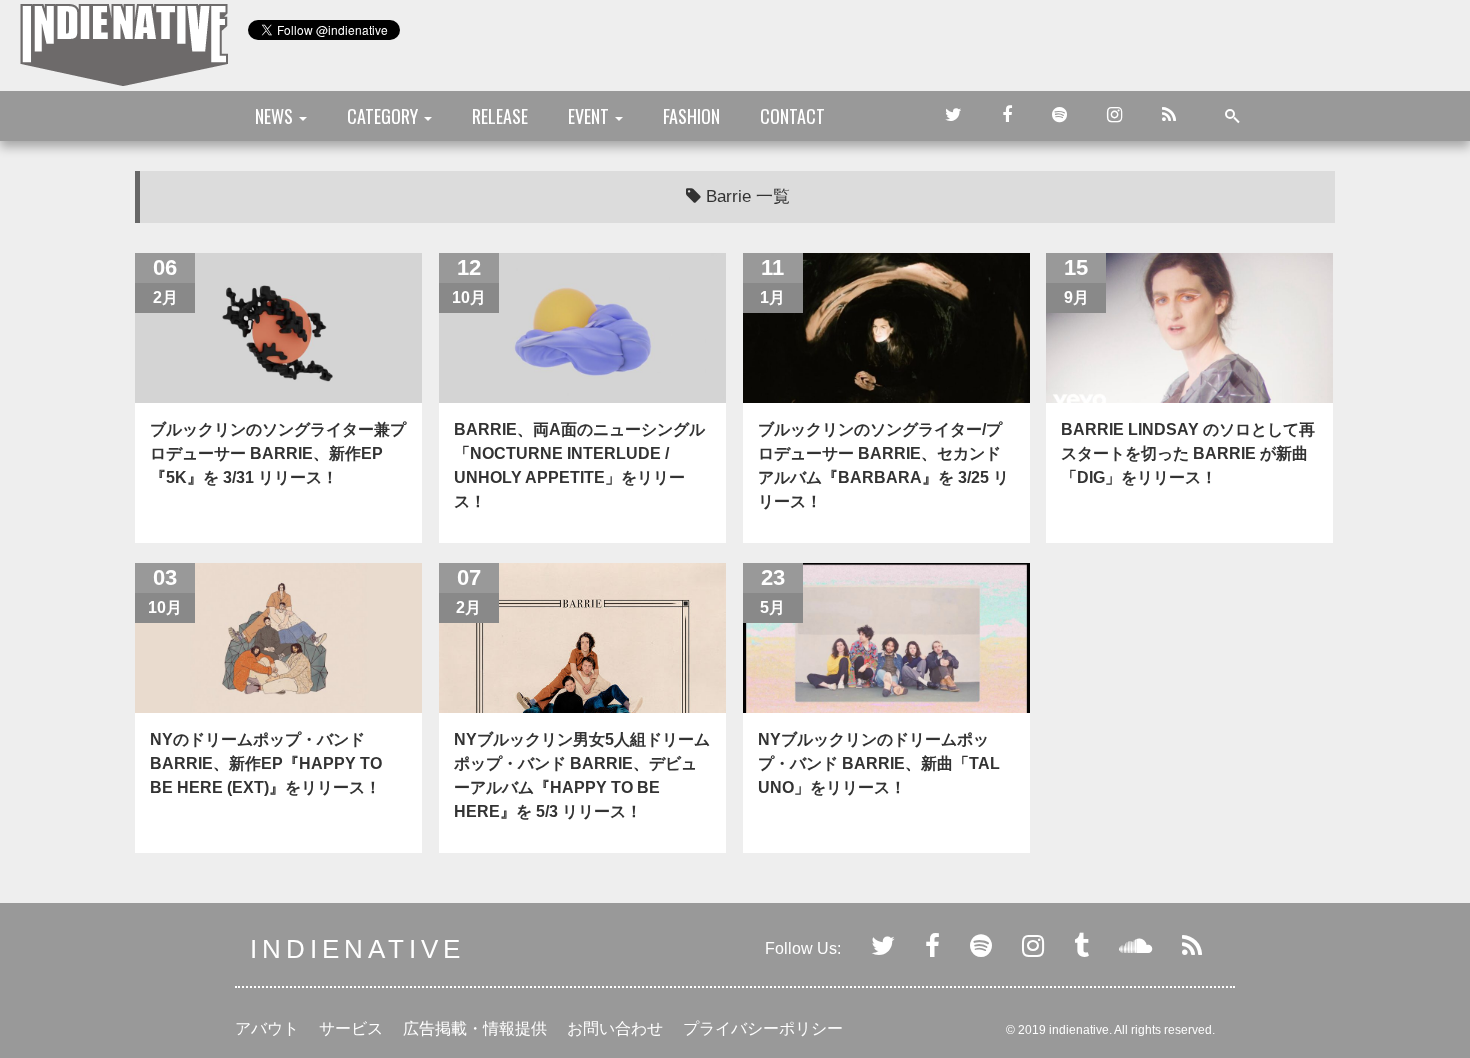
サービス (351, 1028)
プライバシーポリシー (763, 1028)
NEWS (276, 116)
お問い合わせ (615, 1028)
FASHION (691, 116)
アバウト (267, 1028)
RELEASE (500, 116)
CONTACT (792, 116)
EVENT (590, 116)
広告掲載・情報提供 (475, 1028)
